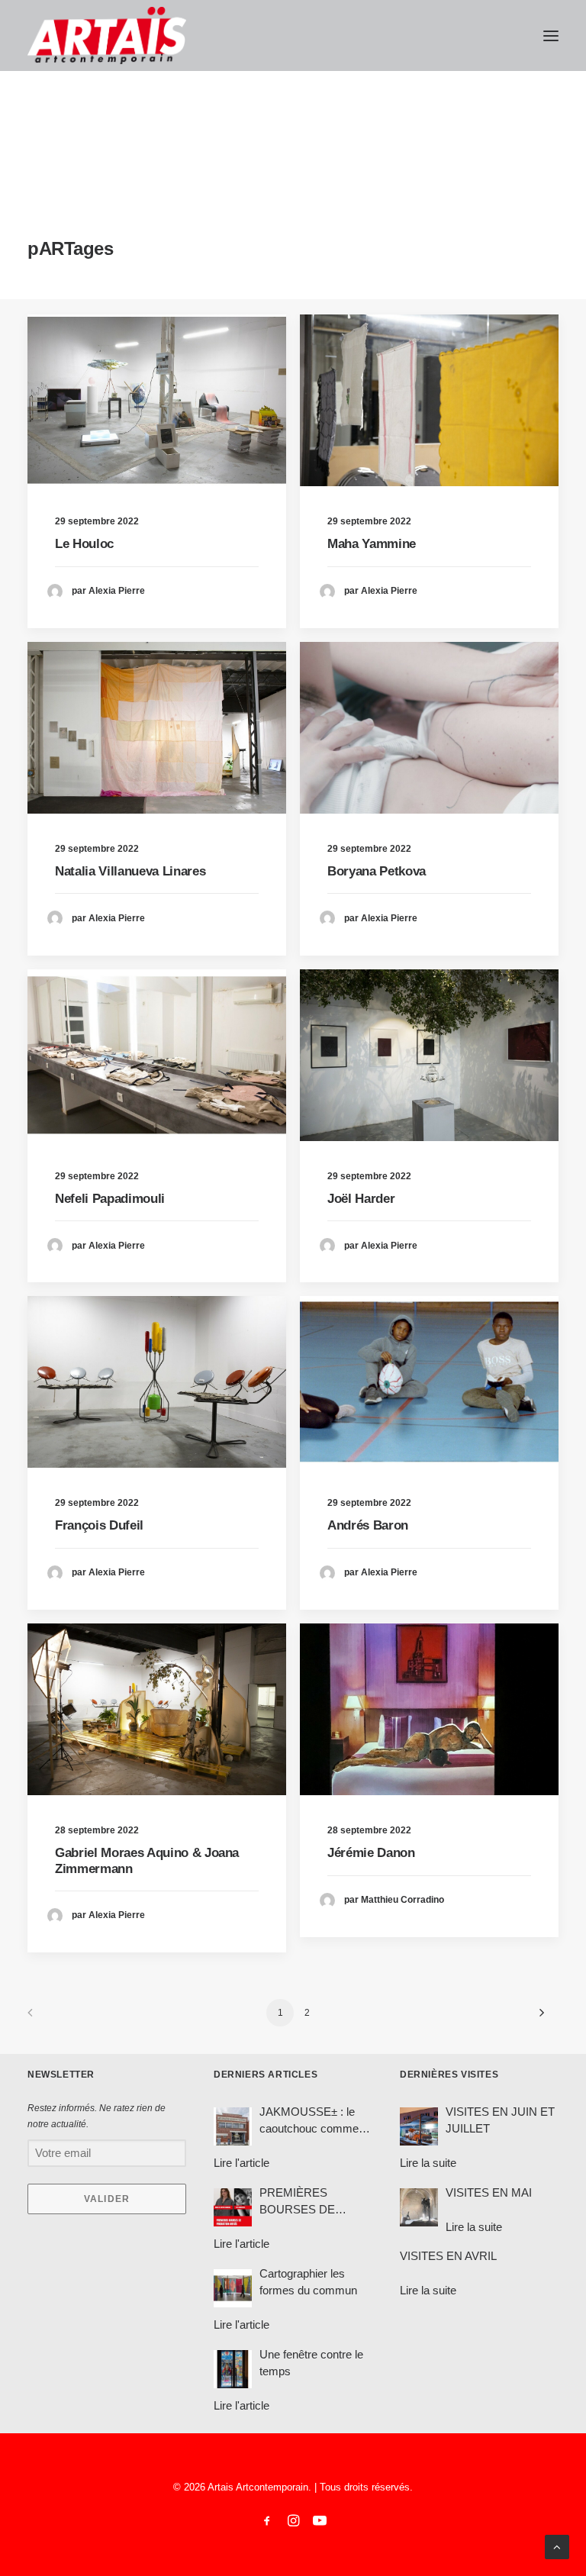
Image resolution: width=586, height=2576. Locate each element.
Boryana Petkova (377, 871)
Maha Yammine (372, 544)
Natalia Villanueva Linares (130, 871)
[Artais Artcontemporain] (107, 35)
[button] (551, 35)
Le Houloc (84, 544)
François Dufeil (99, 1525)
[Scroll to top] (557, 2546)
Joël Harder (361, 1199)
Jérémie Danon (371, 1853)
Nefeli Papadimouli (110, 1199)
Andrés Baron (368, 1525)
